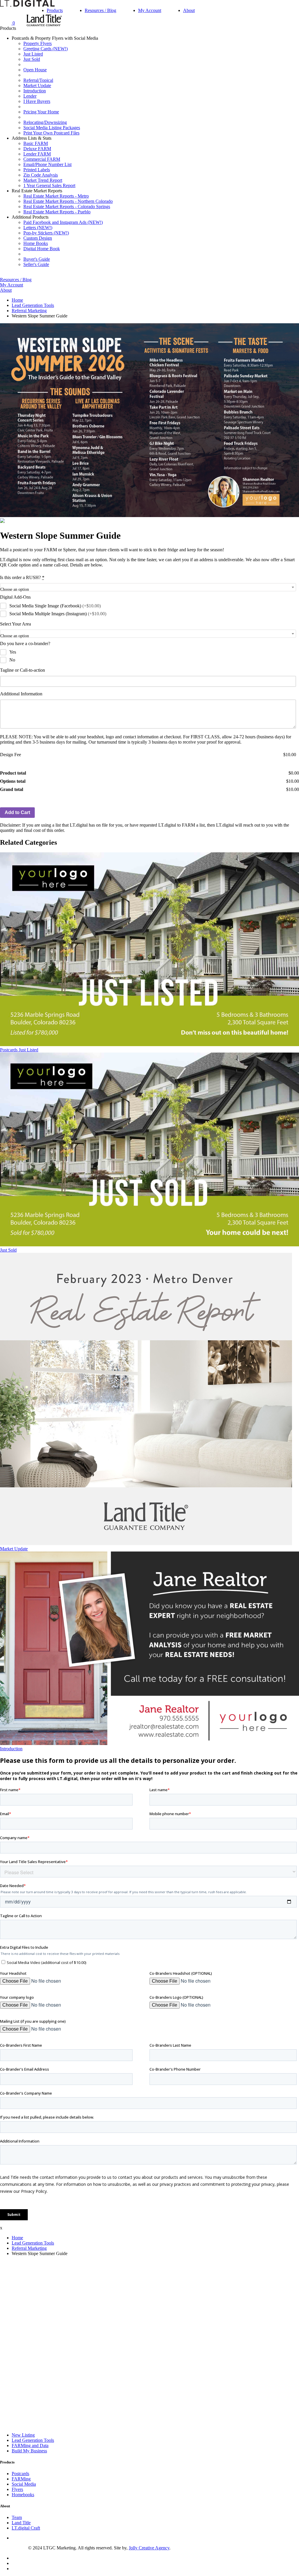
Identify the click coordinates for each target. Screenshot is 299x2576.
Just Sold (32, 59)
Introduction (35, 91)
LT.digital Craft (26, 2528)
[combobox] (148, 587)
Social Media (24, 2484)
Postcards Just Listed (19, 1050)
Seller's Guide (36, 264)
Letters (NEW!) (38, 228)
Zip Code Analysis (41, 175)
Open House (35, 70)
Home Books (36, 243)
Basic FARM (36, 143)
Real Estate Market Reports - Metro (56, 196)
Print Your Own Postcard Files (51, 133)
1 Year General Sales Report (49, 185)
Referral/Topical (38, 80)
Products (55, 10)
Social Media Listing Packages (52, 128)
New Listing (23, 2435)
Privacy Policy (14, 2548)
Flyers (17, 2489)
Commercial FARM (42, 159)
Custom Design (38, 238)
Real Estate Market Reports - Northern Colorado (68, 201)
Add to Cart (17, 812)
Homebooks (23, 2495)
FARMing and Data (30, 2445)
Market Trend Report (43, 180)
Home (17, 300)
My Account (150, 10)
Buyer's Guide (37, 259)
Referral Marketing (29, 311)
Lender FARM (37, 154)
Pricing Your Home (41, 112)
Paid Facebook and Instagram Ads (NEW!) (63, 222)
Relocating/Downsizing (45, 122)
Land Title (21, 2523)
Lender (30, 96)
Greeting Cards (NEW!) (46, 49)
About (189, 10)
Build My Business (29, 2451)
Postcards (20, 2474)
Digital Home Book (42, 249)
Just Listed (33, 54)
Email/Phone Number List (47, 164)
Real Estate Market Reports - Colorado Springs (67, 207)
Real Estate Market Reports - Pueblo (57, 212)
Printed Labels (37, 170)
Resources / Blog (100, 10)
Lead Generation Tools (33, 305)
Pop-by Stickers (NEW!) (46, 233)
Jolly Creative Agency (149, 2548)
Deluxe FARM (37, 149)
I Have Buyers (37, 101)
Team (17, 2517)
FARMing (21, 2479)
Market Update (37, 85)
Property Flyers (38, 43)
